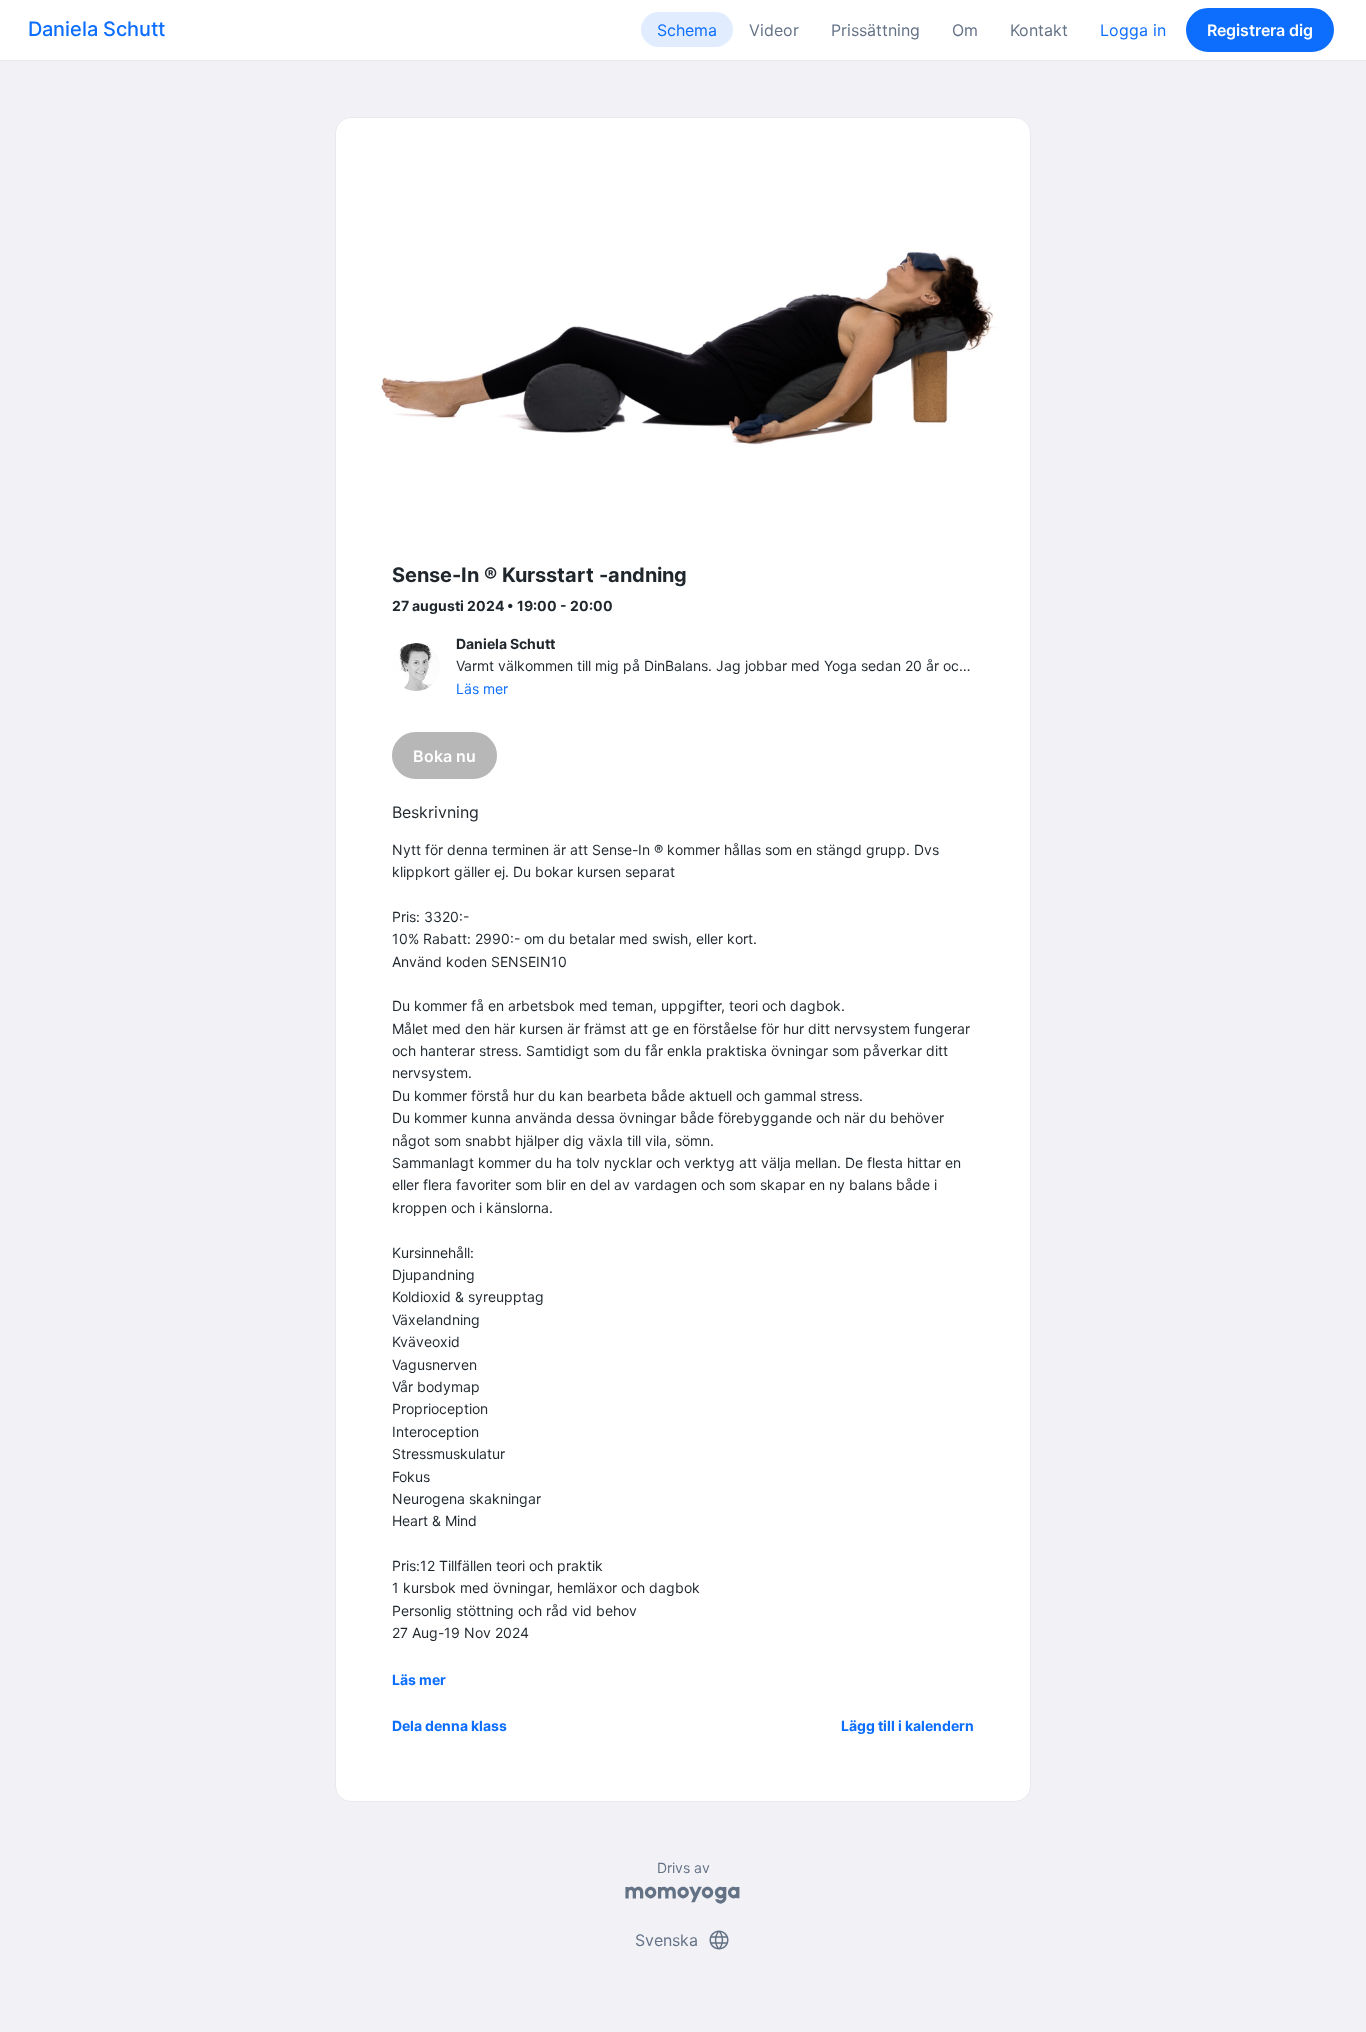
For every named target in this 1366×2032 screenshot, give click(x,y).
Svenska (683, 1940)
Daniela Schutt (96, 29)
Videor (774, 30)
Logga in (1133, 30)
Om (965, 30)
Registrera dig (1260, 30)
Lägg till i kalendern (907, 1725)
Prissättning (875, 30)
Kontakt (1039, 30)
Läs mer (482, 688)
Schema (687, 30)
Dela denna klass (449, 1725)
